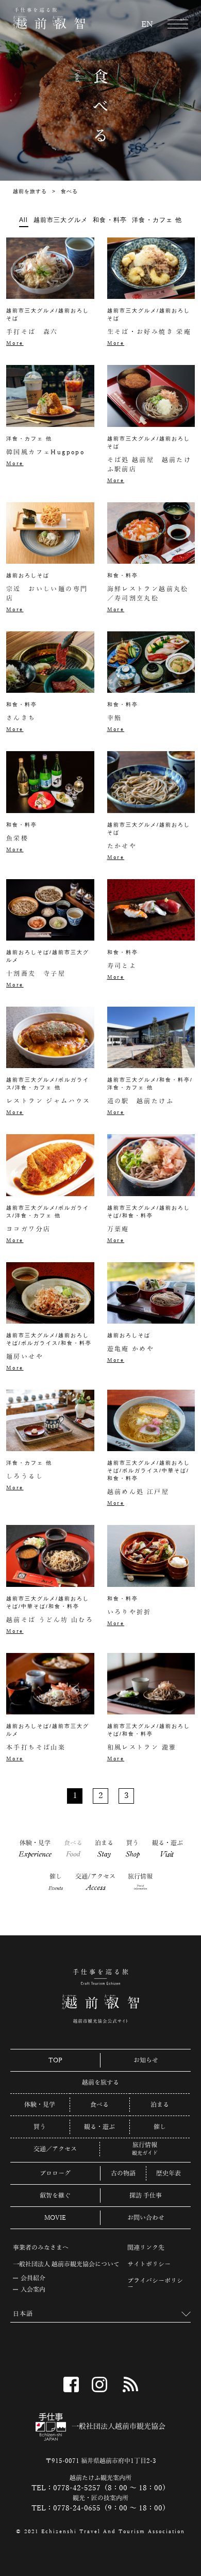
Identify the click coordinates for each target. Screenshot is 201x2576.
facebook (71, 2384)
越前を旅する (30, 191)
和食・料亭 (110, 220)
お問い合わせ (146, 2218)
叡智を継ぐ (55, 2196)
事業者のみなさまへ (41, 2248)
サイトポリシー (149, 2264)
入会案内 (33, 2289)
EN (147, 25)
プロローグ (55, 2173)
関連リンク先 (146, 2248)
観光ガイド (145, 2153)
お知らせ (146, 2060)
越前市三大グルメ (61, 220)
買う (133, 1849)
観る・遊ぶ (167, 1848)
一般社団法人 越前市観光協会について (66, 2264)
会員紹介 (33, 2278)
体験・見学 (36, 1849)
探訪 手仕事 (146, 2196)
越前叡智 (49, 19)
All (24, 220)
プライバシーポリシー (155, 2284)
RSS (130, 2384)
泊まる (104, 1849)
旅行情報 (140, 1882)
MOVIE (55, 2218)
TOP (55, 2060)
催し (56, 1882)
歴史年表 (169, 2173)
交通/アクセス (95, 1882)
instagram (99, 2384)
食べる (73, 1848)
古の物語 (123, 2173)
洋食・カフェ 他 (157, 220)
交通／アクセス (55, 2149)
